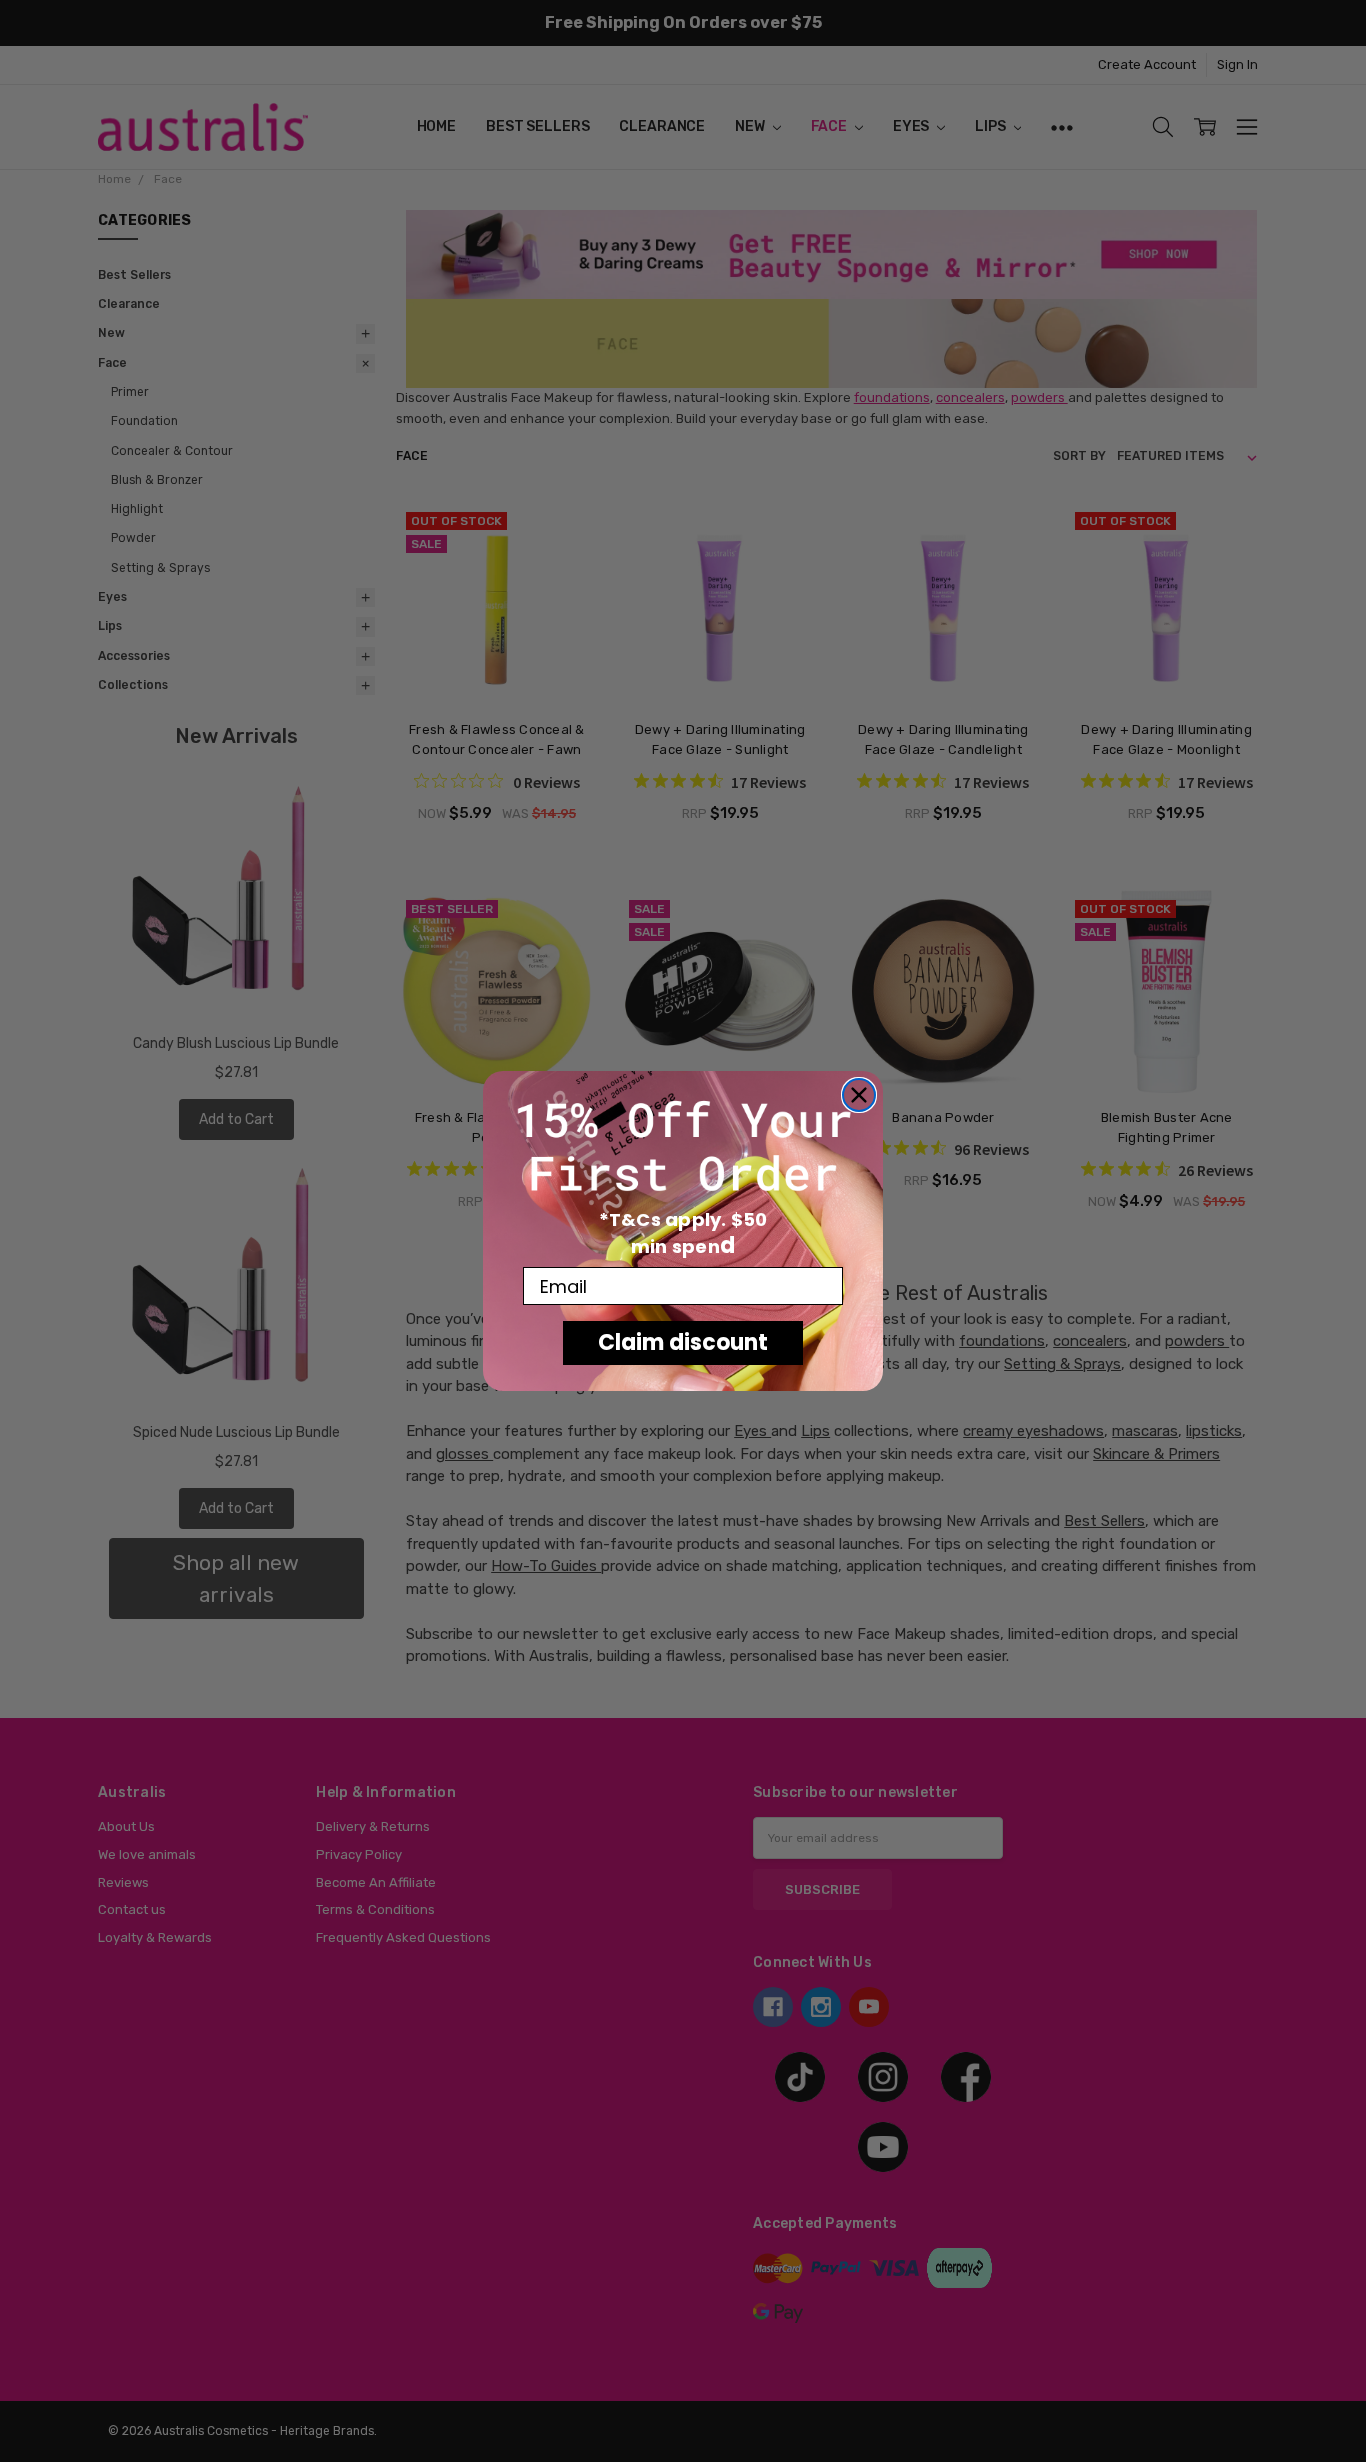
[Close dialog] (859, 1095)
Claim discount (683, 1342)
